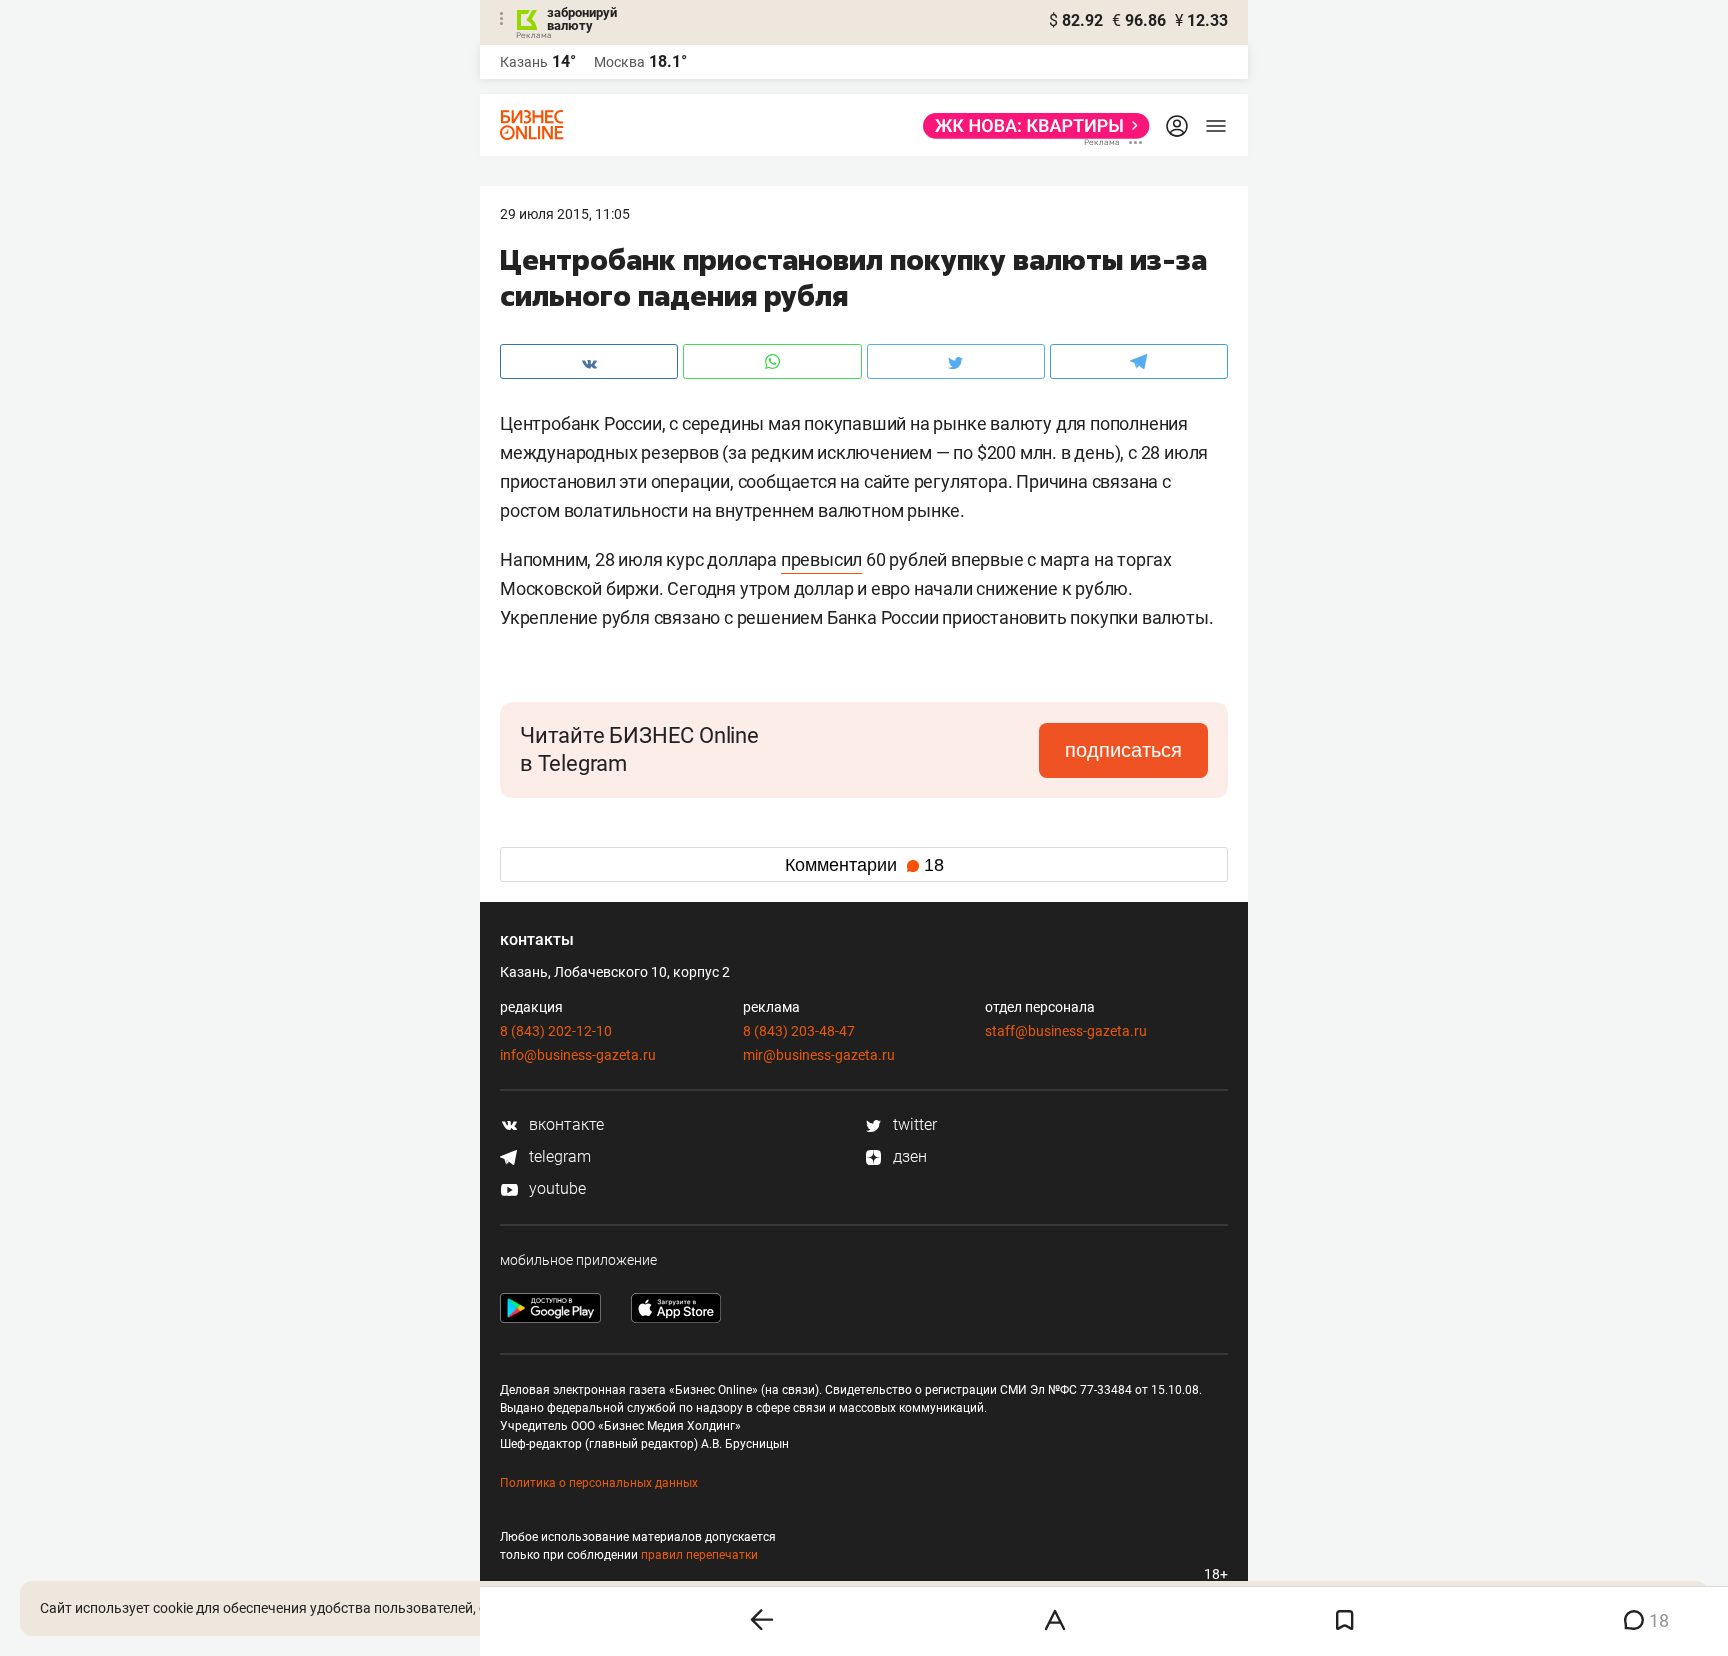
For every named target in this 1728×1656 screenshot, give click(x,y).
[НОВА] (1030, 126)
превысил (821, 559)
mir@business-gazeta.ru (819, 1055)
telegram (558, 1156)
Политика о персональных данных (599, 1483)
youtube (555, 1188)
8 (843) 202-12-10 (556, 1031)
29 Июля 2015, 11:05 (565, 214)
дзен (908, 1156)
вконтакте (564, 1124)
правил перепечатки (699, 1555)
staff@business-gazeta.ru (1066, 1031)
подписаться (1123, 750)
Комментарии (864, 865)
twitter (913, 1124)
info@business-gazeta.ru (578, 1055)
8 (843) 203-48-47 (799, 1031)
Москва (619, 62)
